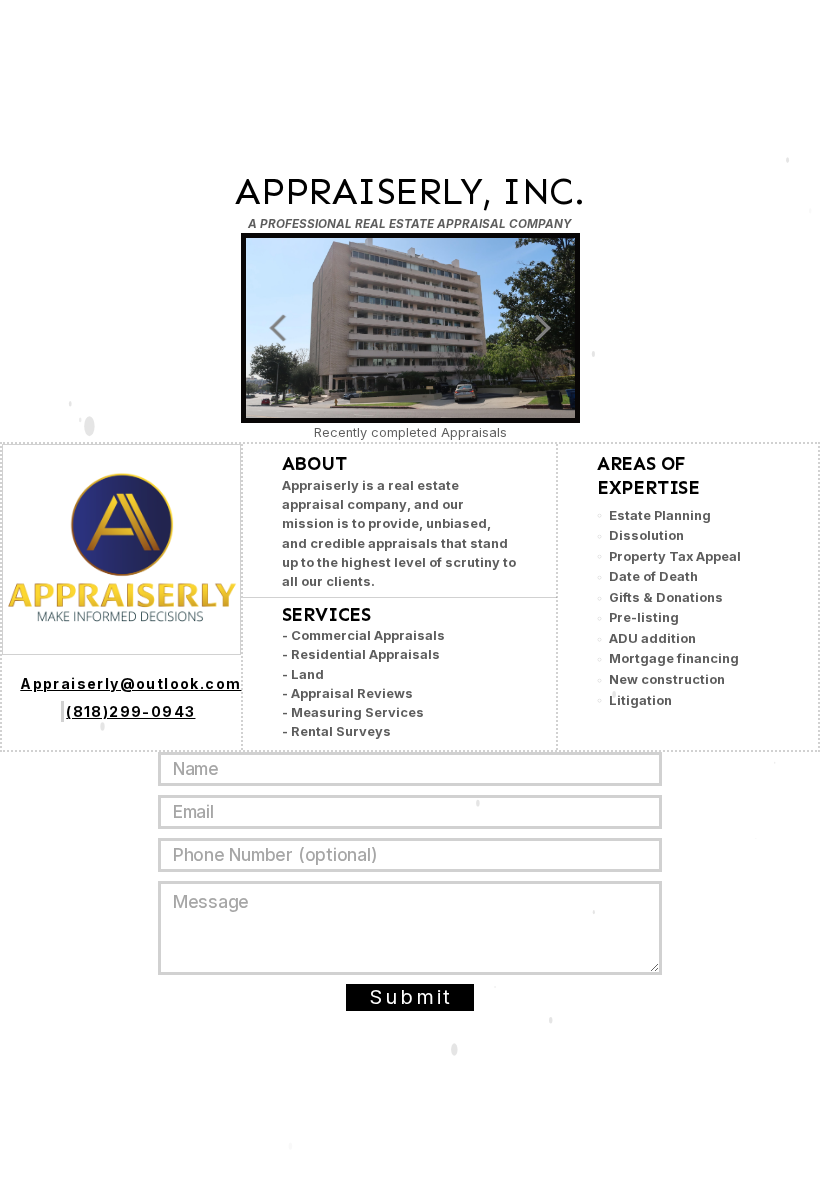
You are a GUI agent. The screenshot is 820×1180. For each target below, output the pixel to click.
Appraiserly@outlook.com (130, 683)
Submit (411, 997)
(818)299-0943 (130, 711)
